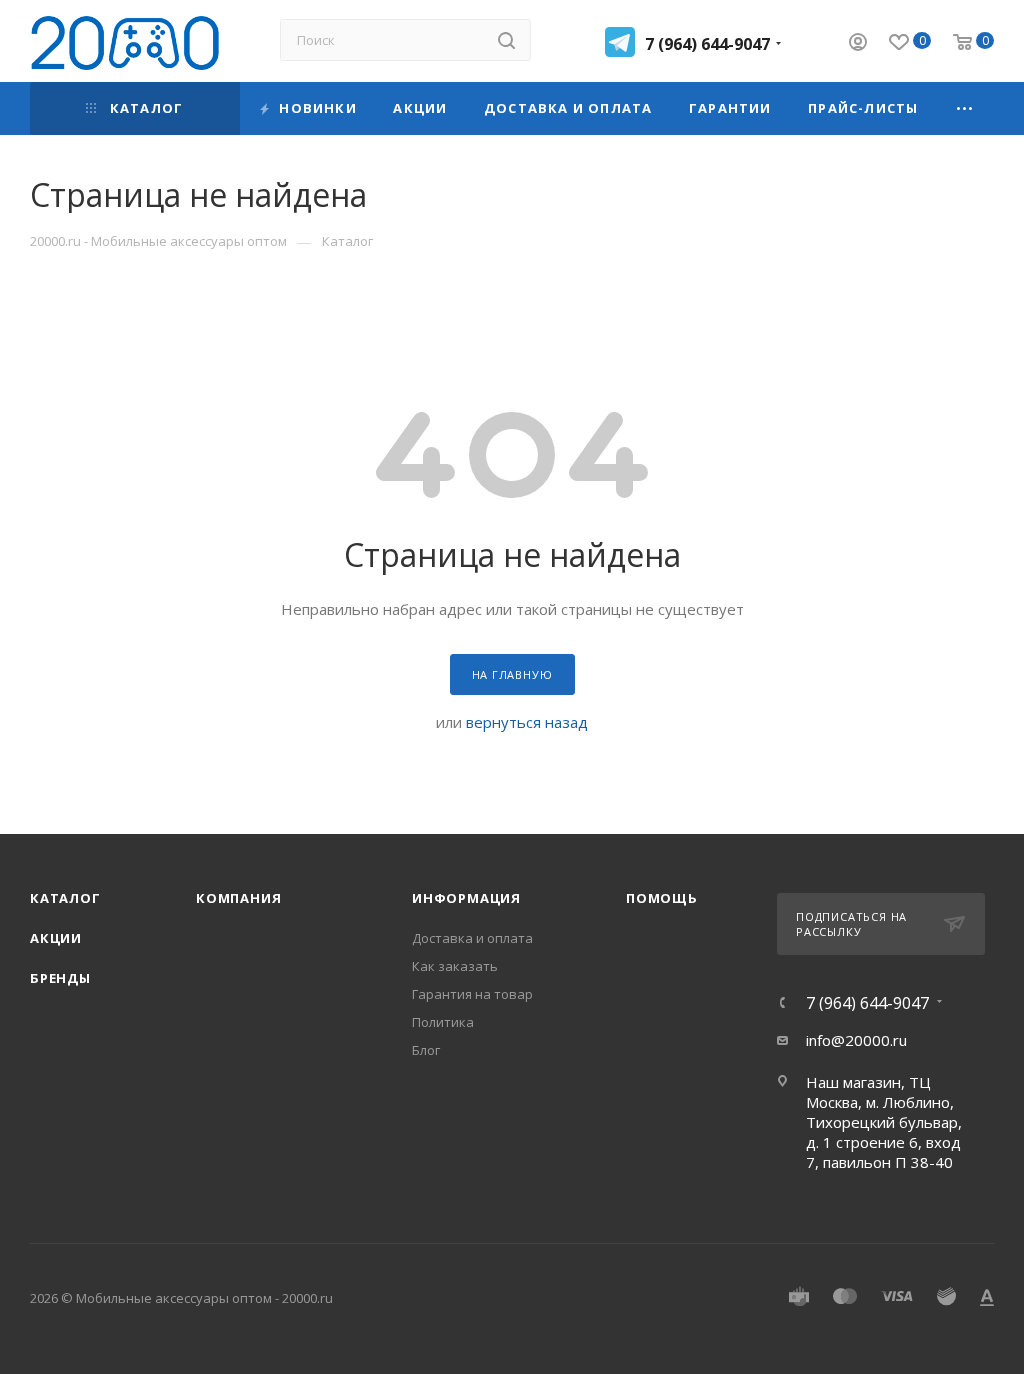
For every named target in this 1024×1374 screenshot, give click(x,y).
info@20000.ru (856, 1040)
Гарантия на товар (472, 994)
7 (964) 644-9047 (707, 44)
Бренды (60, 978)
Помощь (662, 898)
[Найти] (506, 40)
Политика (443, 1022)
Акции (56, 938)
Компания (238, 898)
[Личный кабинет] (858, 44)
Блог (426, 1050)
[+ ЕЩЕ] (965, 108)
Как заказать (455, 966)
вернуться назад (527, 722)
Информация (466, 898)
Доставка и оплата (472, 938)
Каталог (65, 898)
